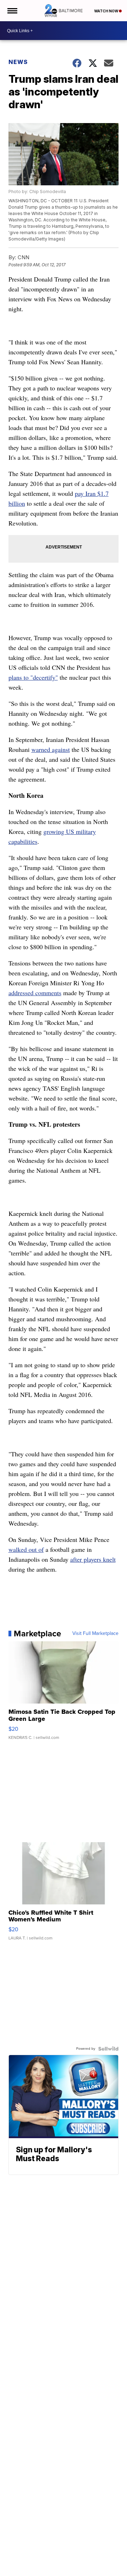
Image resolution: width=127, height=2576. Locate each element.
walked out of (26, 1549)
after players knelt (93, 1559)
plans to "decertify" (33, 677)
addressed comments (35, 993)
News (18, 62)
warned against (51, 749)
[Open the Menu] (12, 11)
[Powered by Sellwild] (108, 2049)
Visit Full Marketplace (95, 1634)
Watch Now (107, 11)
